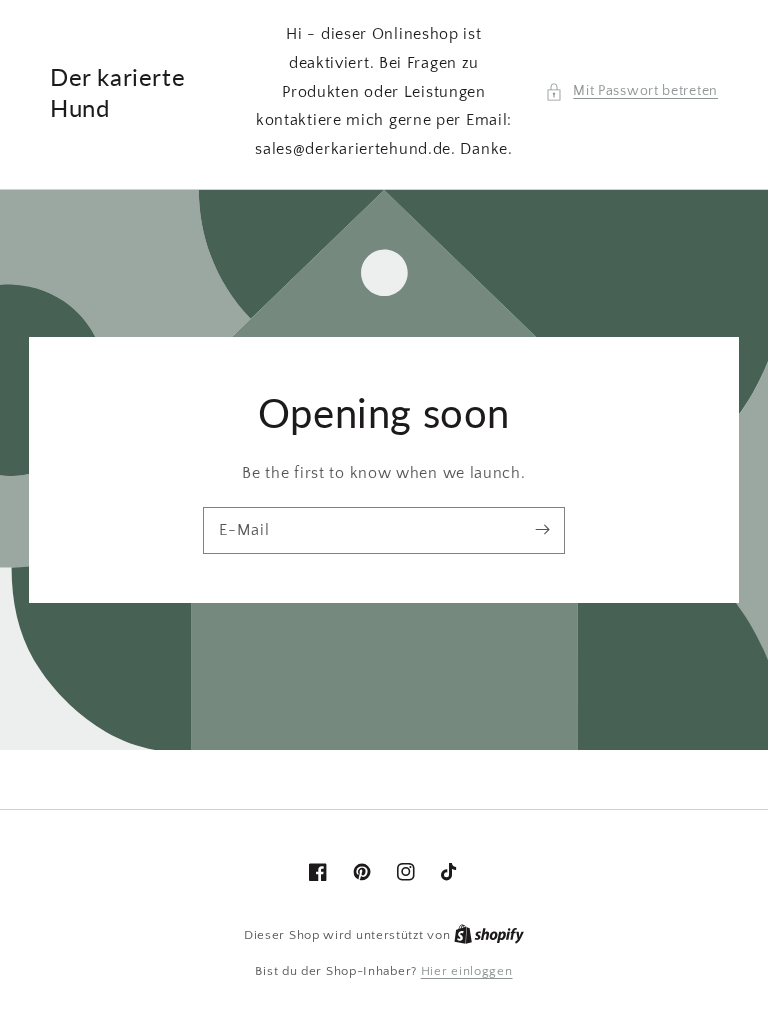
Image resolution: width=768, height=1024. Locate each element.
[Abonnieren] (542, 530)
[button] (631, 91)
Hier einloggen (467, 971)
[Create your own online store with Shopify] (489, 935)
